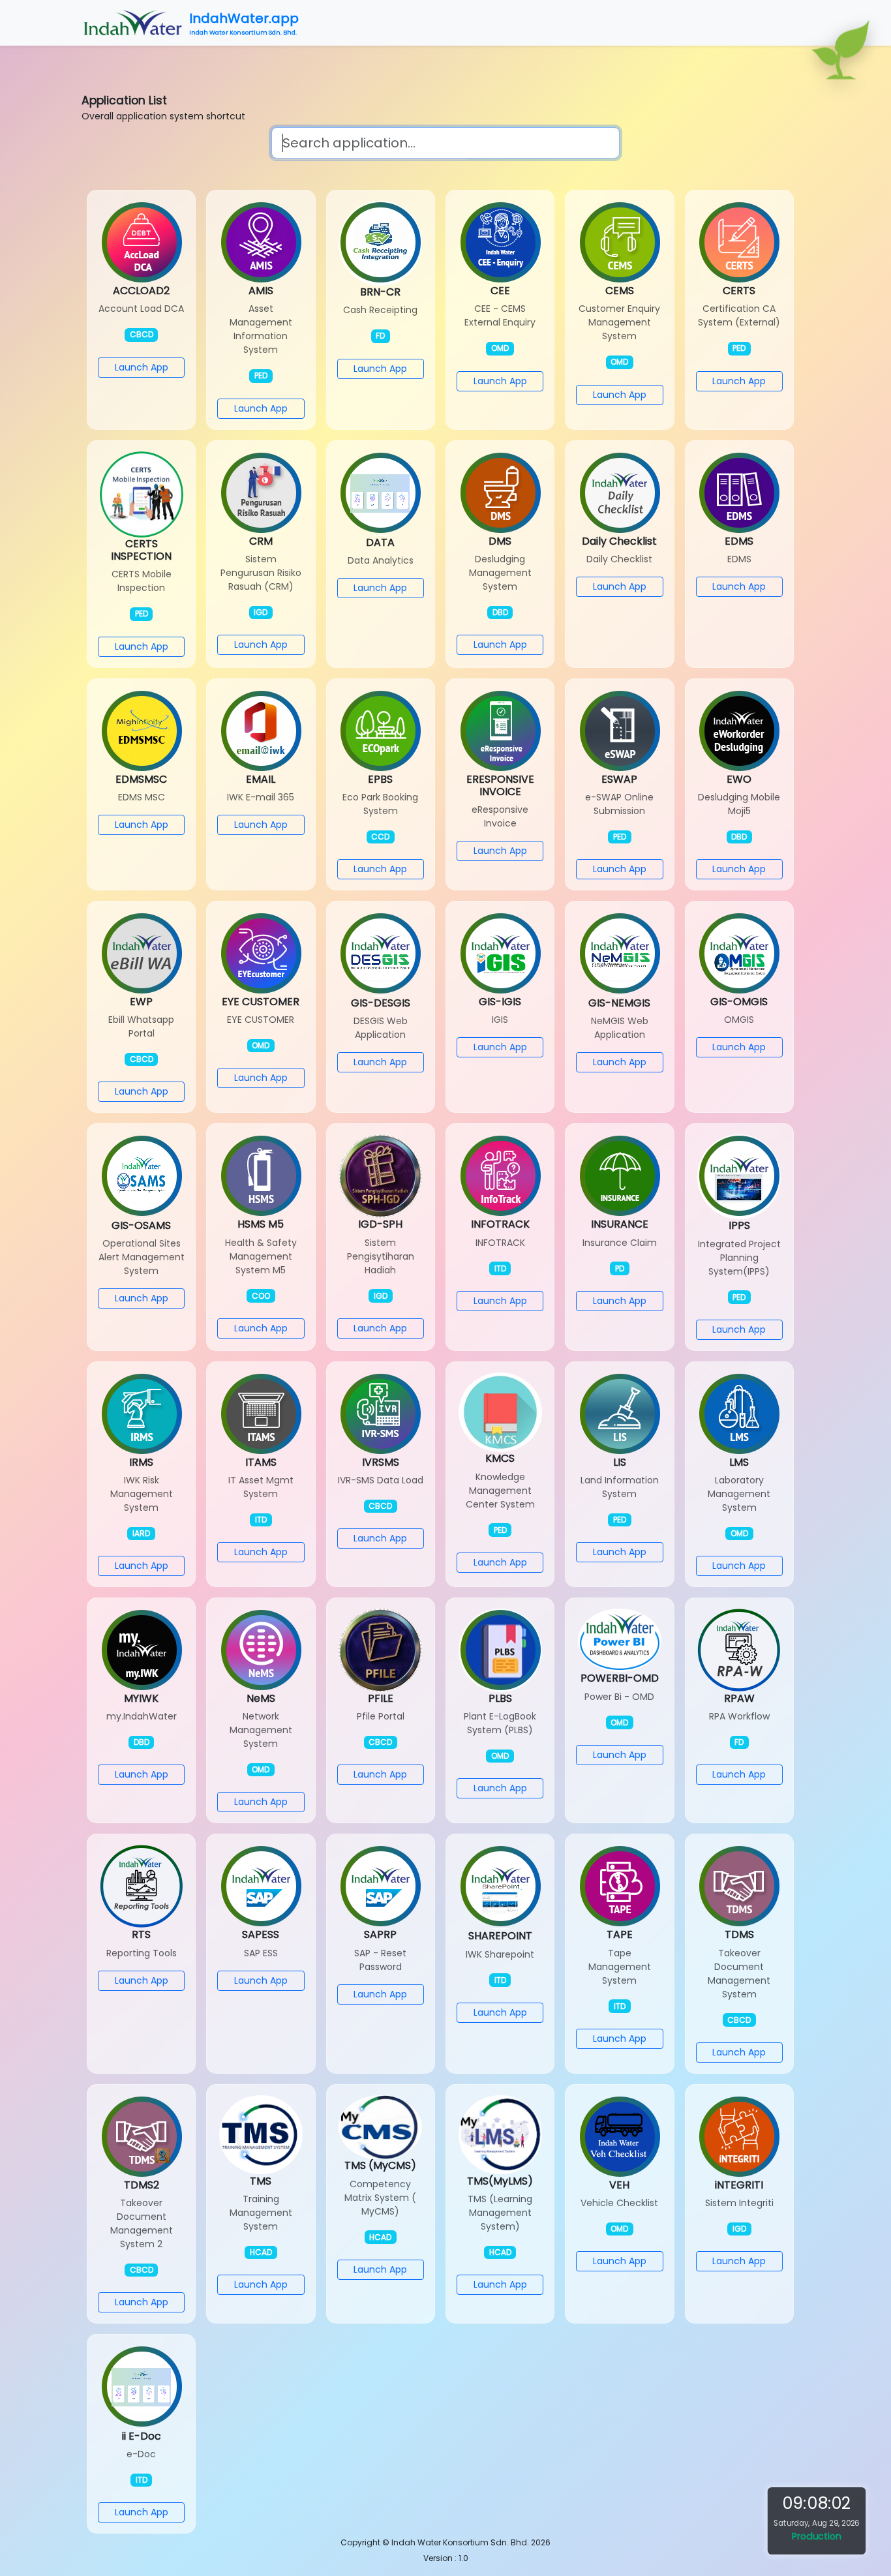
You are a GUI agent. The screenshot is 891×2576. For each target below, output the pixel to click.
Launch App (142, 367)
